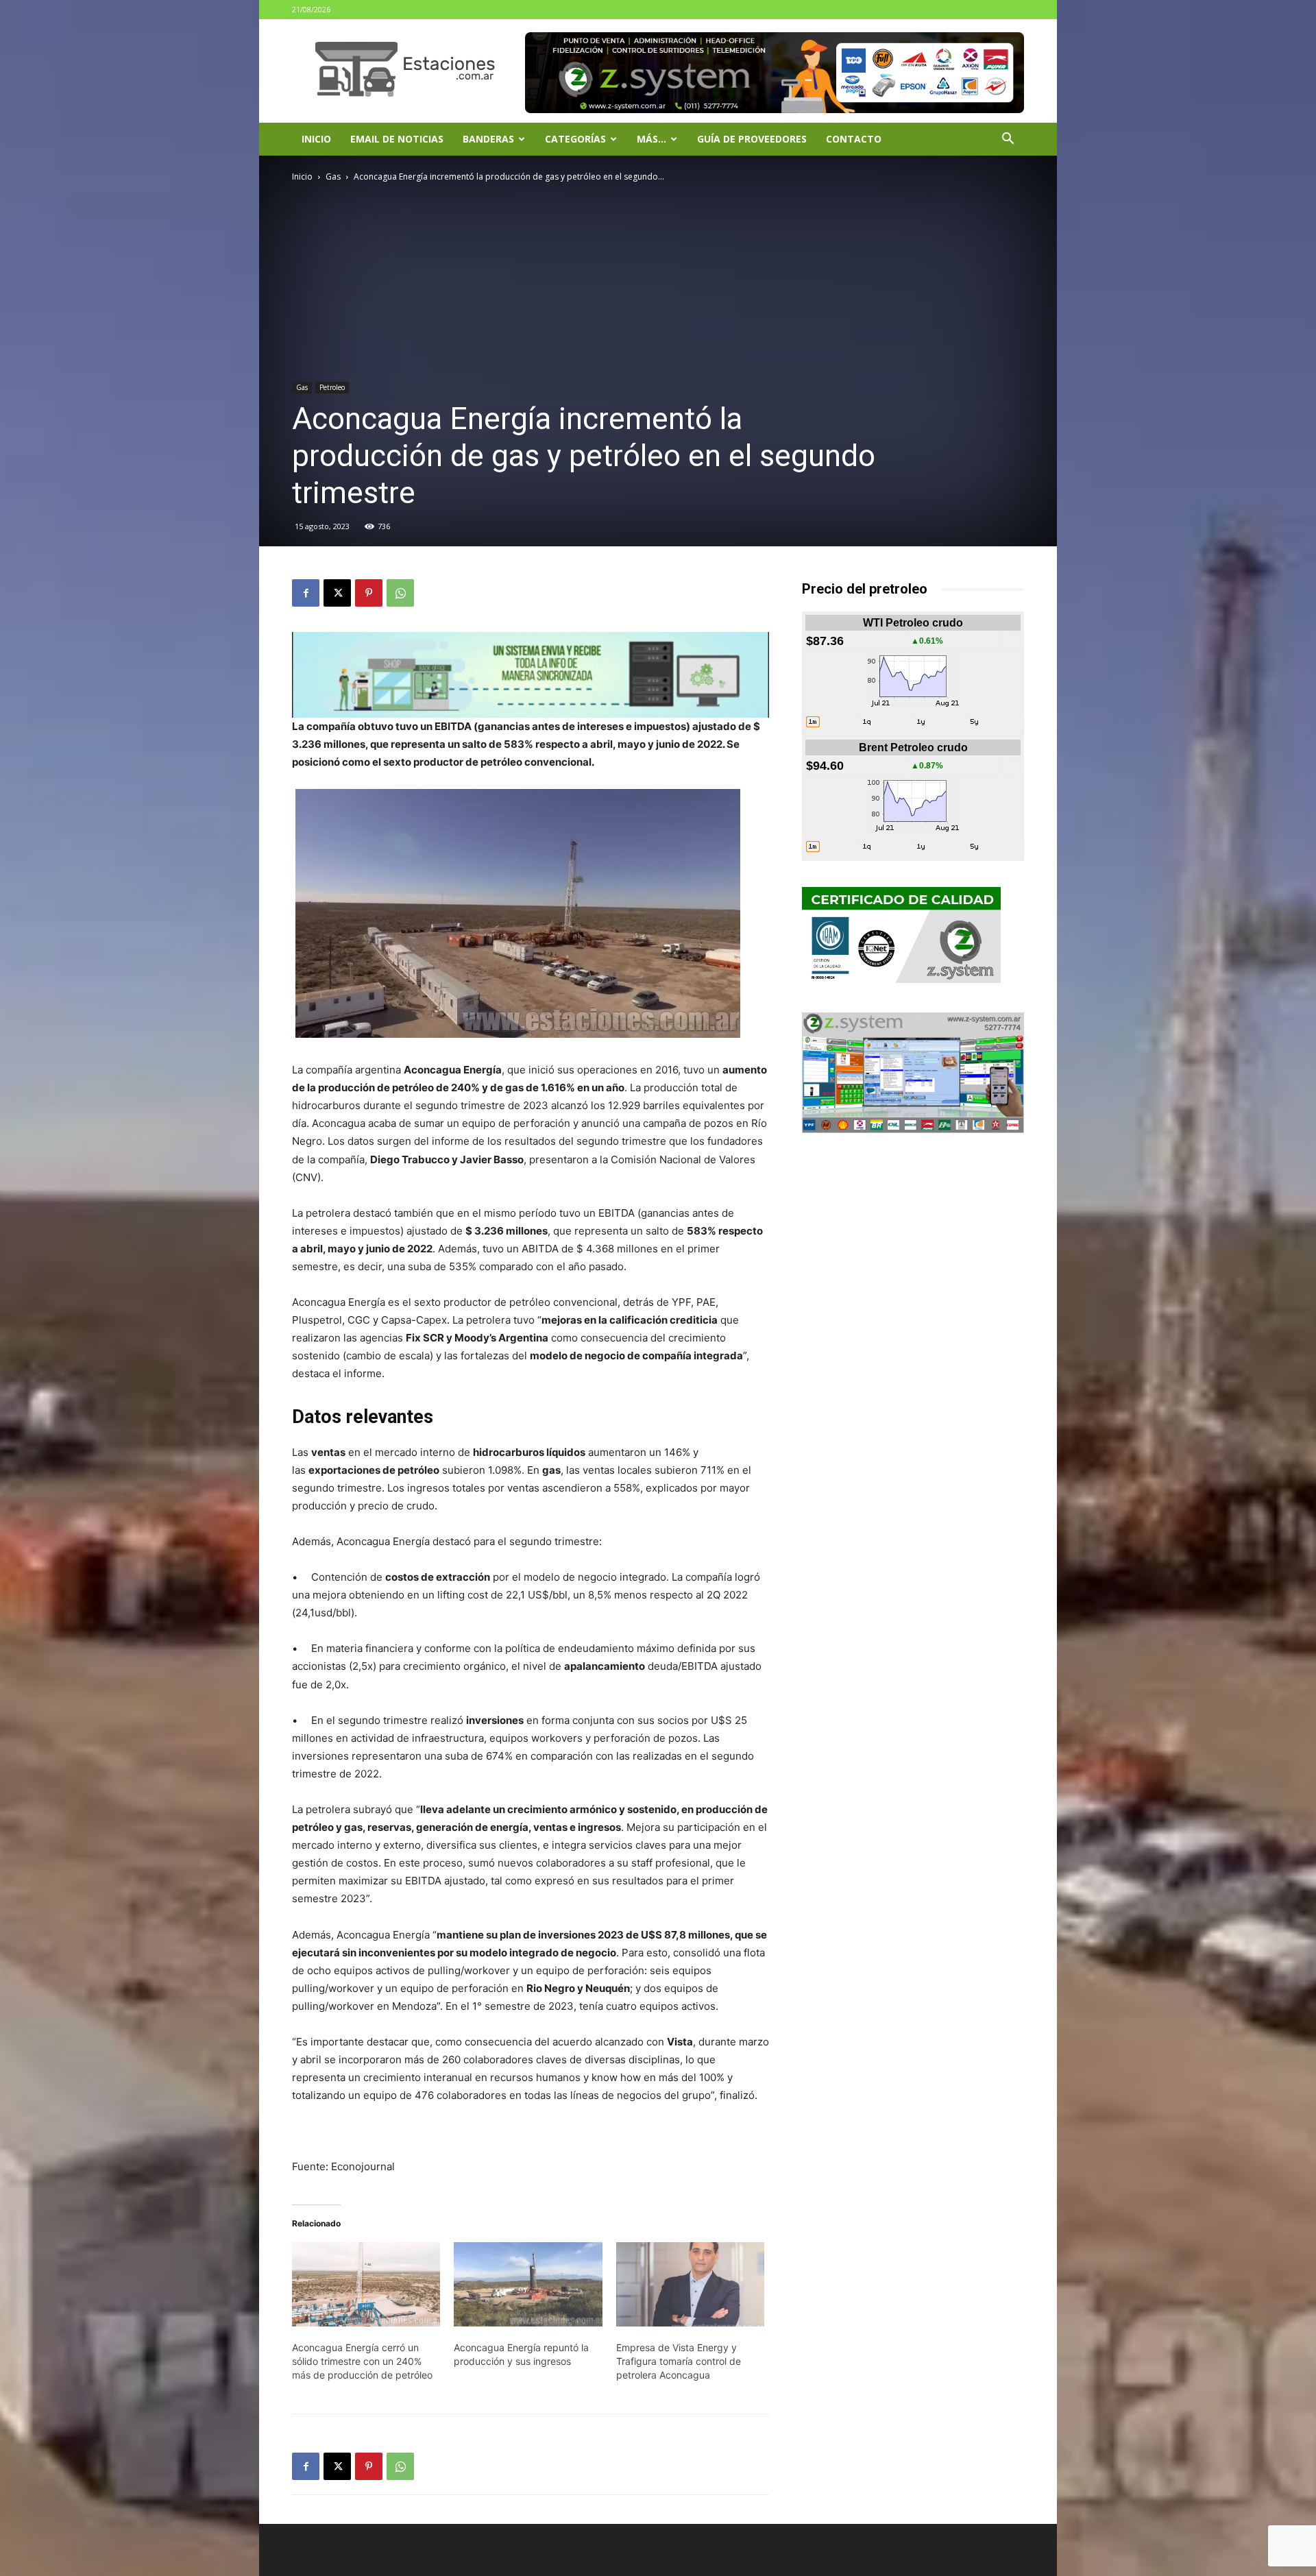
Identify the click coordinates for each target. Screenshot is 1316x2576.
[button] (1008, 140)
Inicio (316, 139)
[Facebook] (306, 593)
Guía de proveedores (752, 139)
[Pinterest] (369, 593)
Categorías (575, 139)
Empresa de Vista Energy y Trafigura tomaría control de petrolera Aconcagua (679, 2361)
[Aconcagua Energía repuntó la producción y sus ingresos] (528, 2285)
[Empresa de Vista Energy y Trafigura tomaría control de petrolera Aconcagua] (690, 2285)
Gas (333, 177)
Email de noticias (397, 139)
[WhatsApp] (400, 593)
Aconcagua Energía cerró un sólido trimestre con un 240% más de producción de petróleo (362, 2361)
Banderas (488, 139)
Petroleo (332, 387)
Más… (651, 139)
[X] (337, 593)
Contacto (854, 139)
